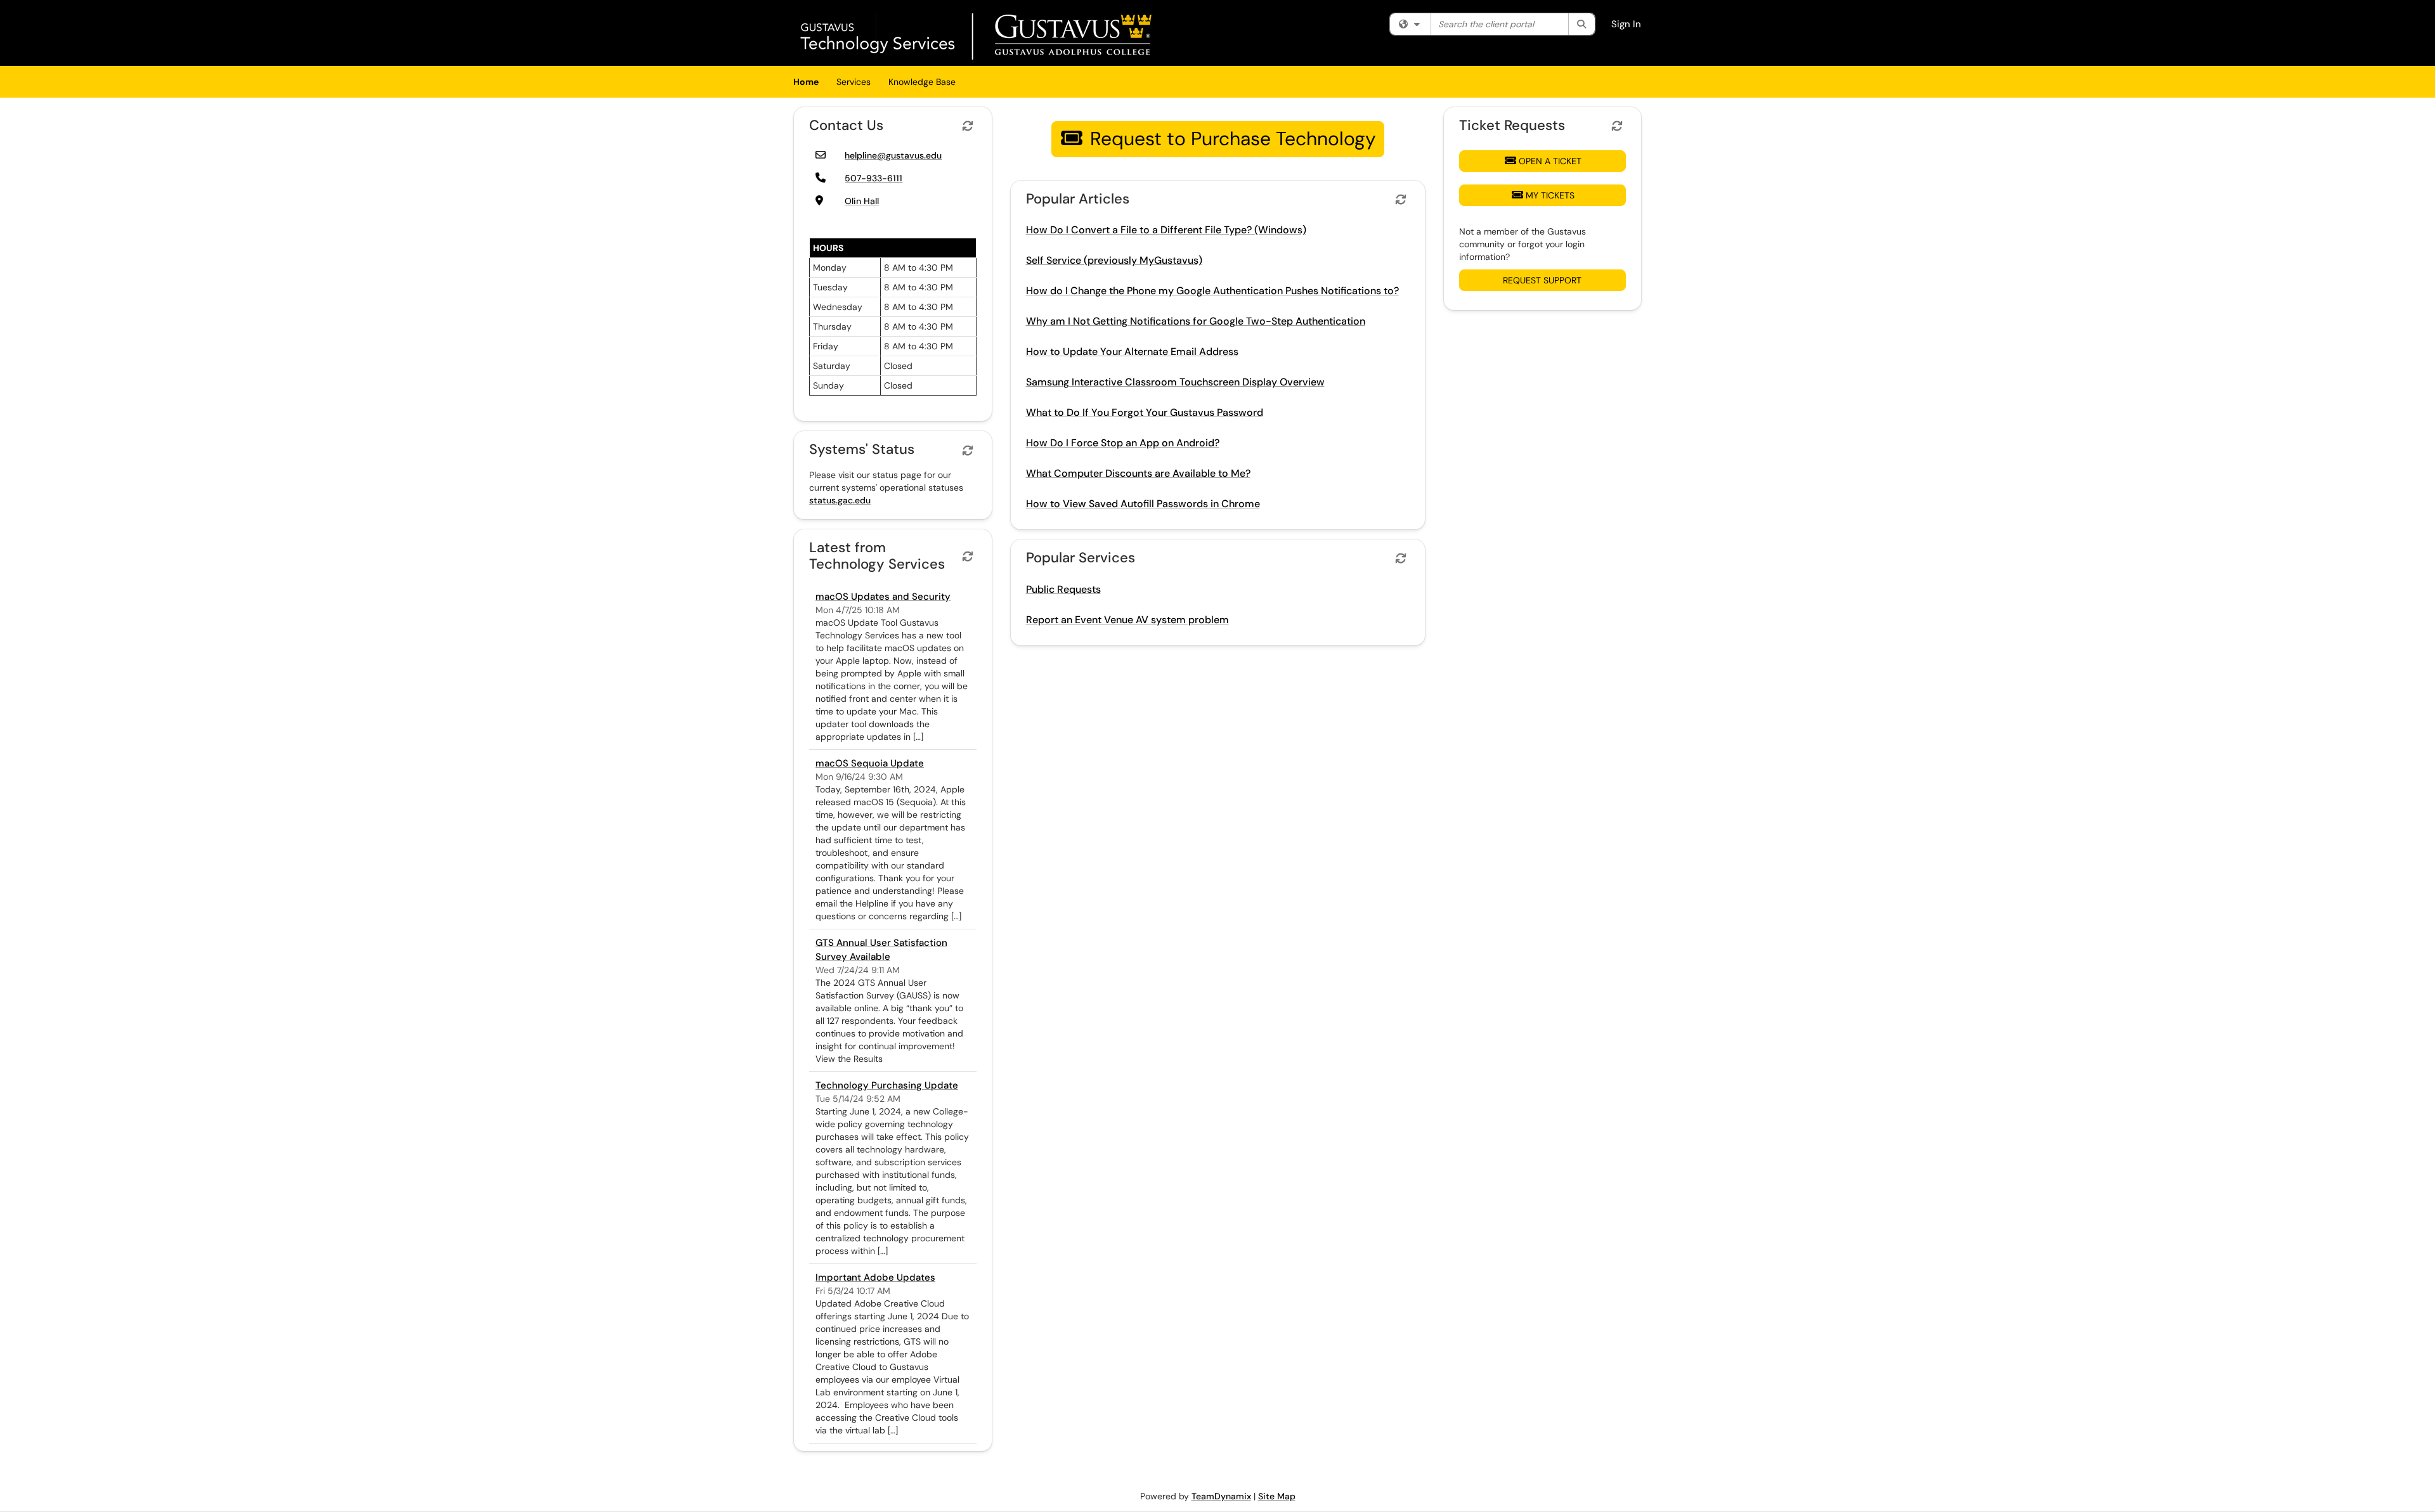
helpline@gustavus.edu (893, 155)
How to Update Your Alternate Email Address (1132, 352)
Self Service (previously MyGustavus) (1114, 260)
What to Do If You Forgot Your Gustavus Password (1145, 412)
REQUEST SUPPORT (1542, 280)
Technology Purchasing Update (887, 1085)
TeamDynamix (1221, 1496)
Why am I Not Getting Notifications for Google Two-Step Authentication (1196, 321)
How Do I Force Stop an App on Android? (1123, 443)
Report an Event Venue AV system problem (1127, 620)
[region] (1072, 142)
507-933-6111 (873, 178)
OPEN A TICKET (1550, 161)
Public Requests (1063, 589)
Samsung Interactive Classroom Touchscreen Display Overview (1175, 382)
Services (854, 82)
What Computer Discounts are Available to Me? (1138, 473)
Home (806, 82)
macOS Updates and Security (883, 597)
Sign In (1626, 24)
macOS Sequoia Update (870, 763)
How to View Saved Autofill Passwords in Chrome (1143, 504)
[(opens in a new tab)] (978, 36)
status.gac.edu (840, 500)
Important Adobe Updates (875, 1277)
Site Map (1277, 1496)
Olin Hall (862, 201)
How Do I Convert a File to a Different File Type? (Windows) (1166, 230)
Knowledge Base (922, 82)
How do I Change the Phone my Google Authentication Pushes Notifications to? (1212, 291)
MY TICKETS (1550, 195)
